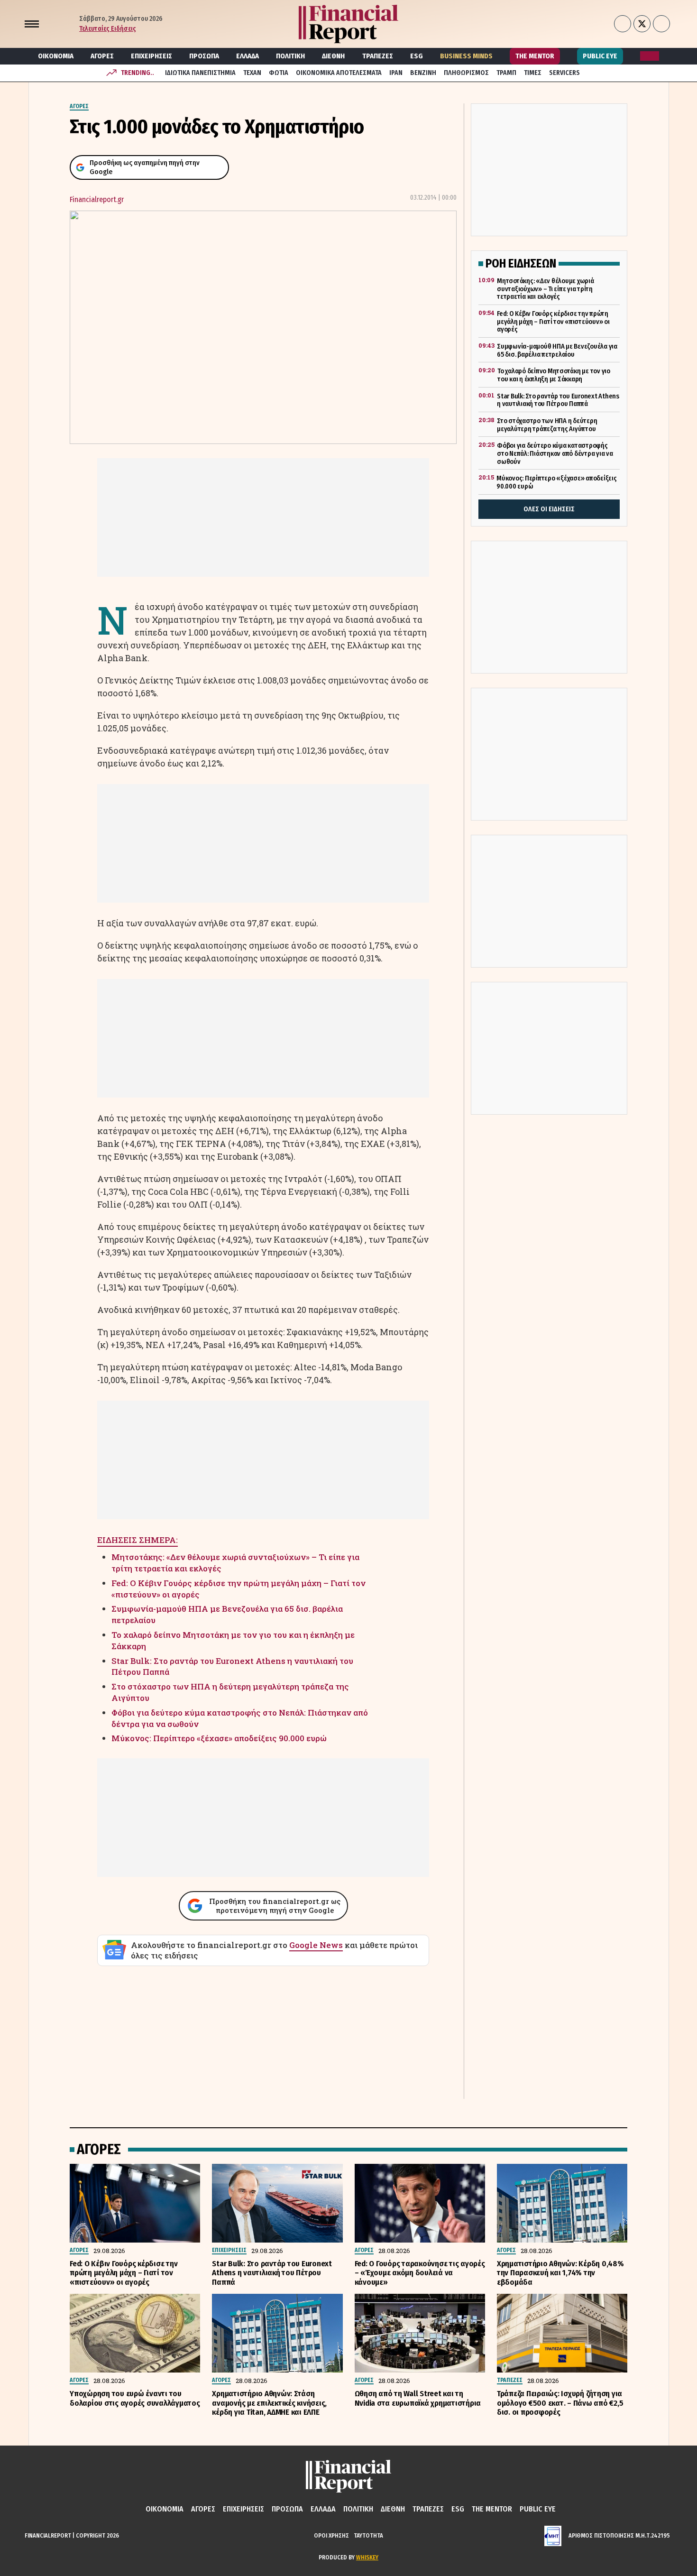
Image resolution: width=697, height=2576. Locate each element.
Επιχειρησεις (151, 56)
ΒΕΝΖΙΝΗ (423, 73)
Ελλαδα (248, 56)
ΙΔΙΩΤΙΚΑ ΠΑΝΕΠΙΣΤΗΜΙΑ (200, 73)
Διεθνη (333, 56)
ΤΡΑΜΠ (506, 73)
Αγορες (102, 56)
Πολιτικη (290, 56)
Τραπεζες (378, 56)
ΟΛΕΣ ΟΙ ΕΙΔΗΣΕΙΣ (549, 509)
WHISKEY (367, 2557)
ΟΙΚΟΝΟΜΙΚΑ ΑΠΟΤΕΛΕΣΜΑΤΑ (339, 73)
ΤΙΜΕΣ (533, 73)
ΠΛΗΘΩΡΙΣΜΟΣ (466, 73)
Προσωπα (204, 56)
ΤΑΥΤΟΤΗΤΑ (368, 2535)
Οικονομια (56, 56)
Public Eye (600, 56)
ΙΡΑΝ (396, 73)
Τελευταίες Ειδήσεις (108, 29)
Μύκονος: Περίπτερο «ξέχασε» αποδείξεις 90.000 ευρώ (219, 1738)
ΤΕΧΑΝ (252, 73)
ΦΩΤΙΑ (279, 73)
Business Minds (466, 56)
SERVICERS (564, 73)
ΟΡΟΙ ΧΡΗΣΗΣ (331, 2535)
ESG (417, 56)
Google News (316, 1945)
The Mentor (535, 56)
